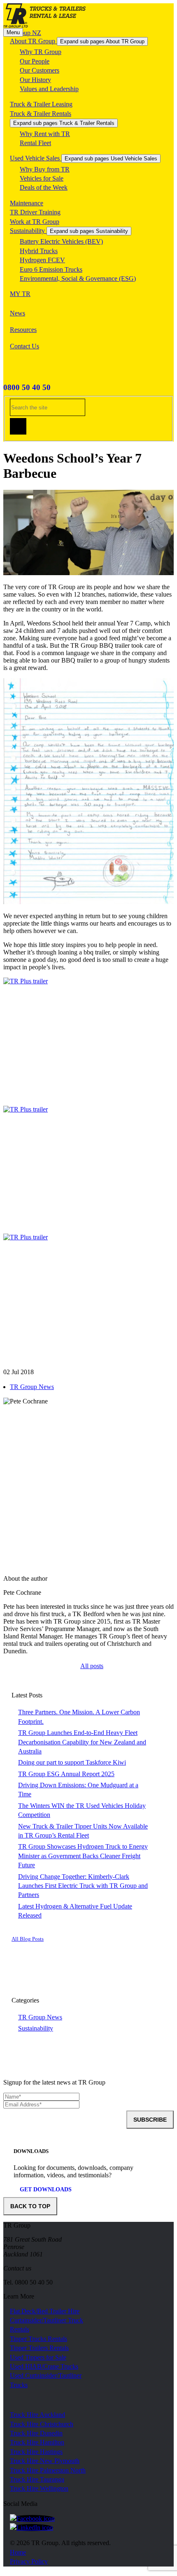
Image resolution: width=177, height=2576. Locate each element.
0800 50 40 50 (27, 387)
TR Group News (32, 1387)
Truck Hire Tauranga (37, 2479)
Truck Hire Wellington (39, 2488)
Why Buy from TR (45, 169)
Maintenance (27, 203)
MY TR (20, 294)
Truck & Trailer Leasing (41, 104)
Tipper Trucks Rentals (38, 2339)
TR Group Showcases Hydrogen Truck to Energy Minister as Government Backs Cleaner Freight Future (83, 1856)
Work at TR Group (35, 222)
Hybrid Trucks (39, 251)
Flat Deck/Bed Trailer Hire (45, 2311)
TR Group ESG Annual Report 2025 (66, 1774)
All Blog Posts (28, 1939)
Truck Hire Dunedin (36, 2433)
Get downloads (46, 2189)
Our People (35, 61)
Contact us (17, 2268)
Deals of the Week (44, 187)
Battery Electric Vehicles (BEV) (61, 241)
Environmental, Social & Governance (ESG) (78, 279)
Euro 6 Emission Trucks (51, 269)
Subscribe (150, 2120)
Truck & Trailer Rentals (41, 114)
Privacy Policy (29, 2561)
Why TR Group (41, 52)
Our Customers (40, 70)
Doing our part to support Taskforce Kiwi (72, 1762)
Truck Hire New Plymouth (45, 2461)
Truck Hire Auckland (37, 2415)
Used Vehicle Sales (36, 158)
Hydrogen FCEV (42, 260)
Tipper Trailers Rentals (39, 2348)
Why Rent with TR (45, 134)
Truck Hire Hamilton (37, 2442)
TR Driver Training (35, 212)
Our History (35, 80)
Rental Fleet (35, 143)
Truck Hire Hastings (36, 2452)
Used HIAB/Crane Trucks (44, 2366)
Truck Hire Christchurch (42, 2424)
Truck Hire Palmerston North (48, 2470)
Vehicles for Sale (42, 178)
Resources (23, 330)
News (17, 313)
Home (18, 2552)
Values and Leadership (49, 89)
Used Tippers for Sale (38, 2357)
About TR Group (33, 41)
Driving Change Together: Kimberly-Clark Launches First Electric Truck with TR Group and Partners (83, 1886)
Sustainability (28, 231)
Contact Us (24, 346)
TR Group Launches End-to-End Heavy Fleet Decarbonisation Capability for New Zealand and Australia (82, 1742)
